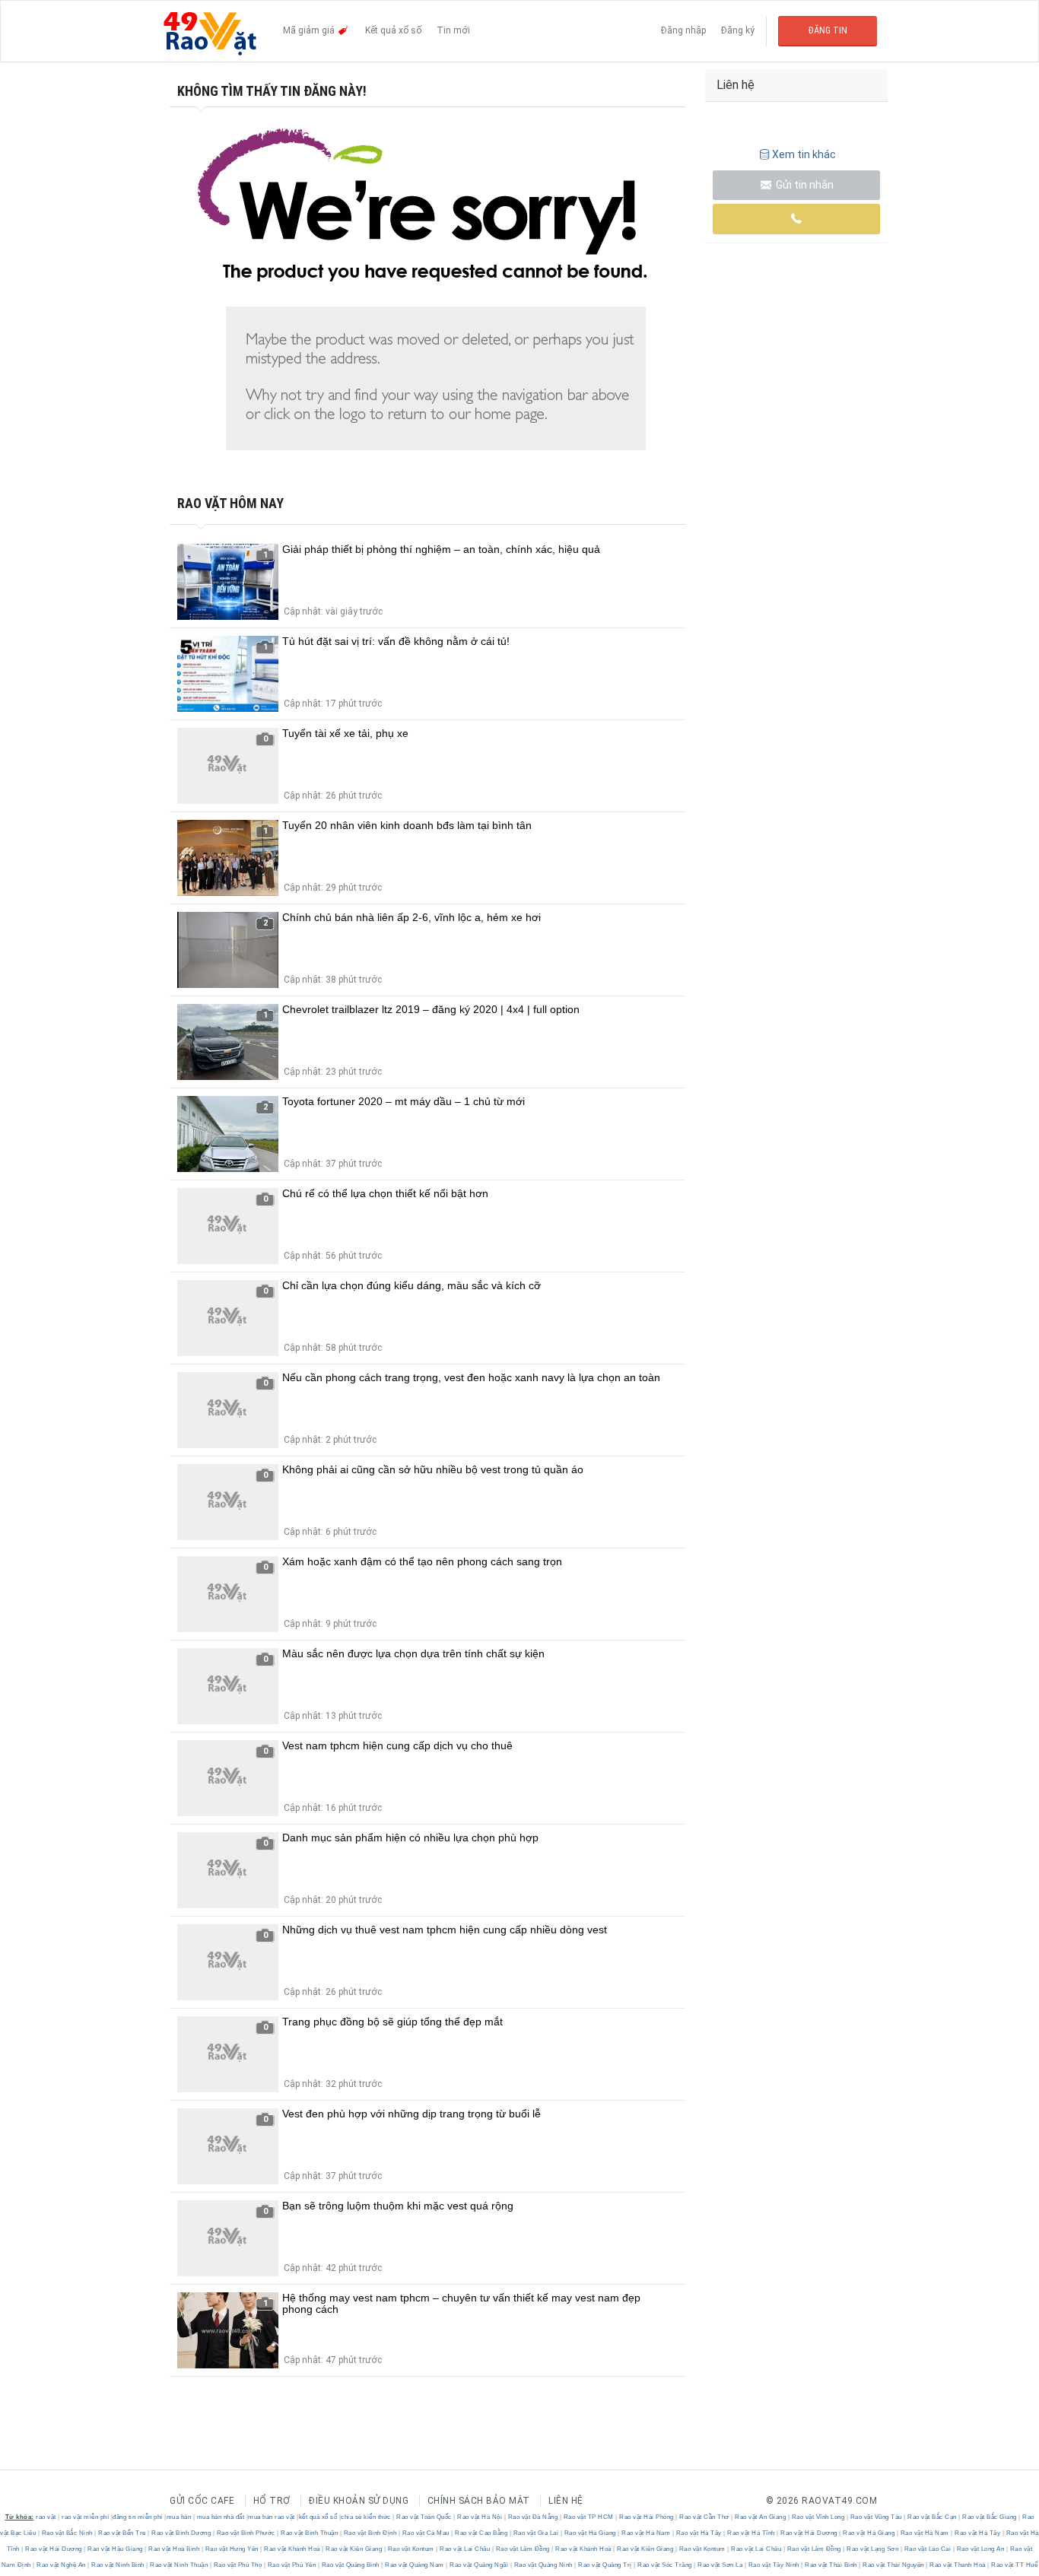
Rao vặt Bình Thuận (310, 2533)
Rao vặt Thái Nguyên (894, 2565)
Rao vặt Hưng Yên (232, 2549)
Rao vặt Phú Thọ (238, 2565)
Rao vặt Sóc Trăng (665, 2565)
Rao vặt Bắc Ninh (67, 2533)
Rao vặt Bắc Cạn (933, 2517)
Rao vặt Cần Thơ (705, 2517)
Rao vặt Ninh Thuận (179, 2565)
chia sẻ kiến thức (366, 2517)
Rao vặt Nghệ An (62, 2565)
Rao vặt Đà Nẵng (533, 2517)
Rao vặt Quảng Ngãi (479, 2565)
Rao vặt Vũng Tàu (876, 2517)
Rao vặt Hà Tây (699, 2533)
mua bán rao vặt (272, 2517)
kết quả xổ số (318, 2517)
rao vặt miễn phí (85, 2517)
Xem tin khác (804, 154)
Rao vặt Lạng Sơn (873, 2549)
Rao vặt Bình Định (370, 2533)
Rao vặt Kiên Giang (354, 2549)
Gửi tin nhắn (804, 185)
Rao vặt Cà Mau (426, 2533)
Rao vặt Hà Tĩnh (751, 2533)
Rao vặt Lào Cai (928, 2549)
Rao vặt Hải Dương (809, 2533)
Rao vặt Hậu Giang (116, 2549)
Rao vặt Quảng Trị (605, 2565)
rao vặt (46, 2517)
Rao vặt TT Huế (1014, 2565)
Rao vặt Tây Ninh (774, 2565)
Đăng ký (738, 30)
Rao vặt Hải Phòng (647, 2517)
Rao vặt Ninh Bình (118, 2565)
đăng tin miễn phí (138, 2517)
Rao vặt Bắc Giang (990, 2517)
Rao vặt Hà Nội (480, 2517)
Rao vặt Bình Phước (246, 2533)
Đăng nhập (683, 30)
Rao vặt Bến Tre (122, 2533)
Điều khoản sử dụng (359, 2501)
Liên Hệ (566, 2501)
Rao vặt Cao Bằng (481, 2533)
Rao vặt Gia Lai (536, 2533)
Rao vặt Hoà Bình (174, 2549)
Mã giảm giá (310, 30)
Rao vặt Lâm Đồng (523, 2549)
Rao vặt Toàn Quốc (424, 2517)
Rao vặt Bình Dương (181, 2533)
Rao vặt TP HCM (588, 2517)
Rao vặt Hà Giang (590, 2533)
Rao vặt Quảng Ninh (543, 2565)
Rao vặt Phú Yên (292, 2565)
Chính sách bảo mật (479, 2501)
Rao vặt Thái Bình (831, 2565)
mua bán (179, 2517)
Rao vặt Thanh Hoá (958, 2565)
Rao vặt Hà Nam (646, 2533)
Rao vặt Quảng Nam (415, 2565)
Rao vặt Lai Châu (465, 2549)
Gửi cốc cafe (202, 2501)
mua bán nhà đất (221, 2517)
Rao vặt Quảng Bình (350, 2565)
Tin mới (453, 30)
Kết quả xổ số (393, 30)
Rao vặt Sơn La (720, 2565)
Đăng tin (828, 30)
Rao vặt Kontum (411, 2549)
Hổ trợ (272, 2501)
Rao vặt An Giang (761, 2517)
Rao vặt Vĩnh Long (818, 2517)
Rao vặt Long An (980, 2549)
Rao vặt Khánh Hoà (292, 2549)
